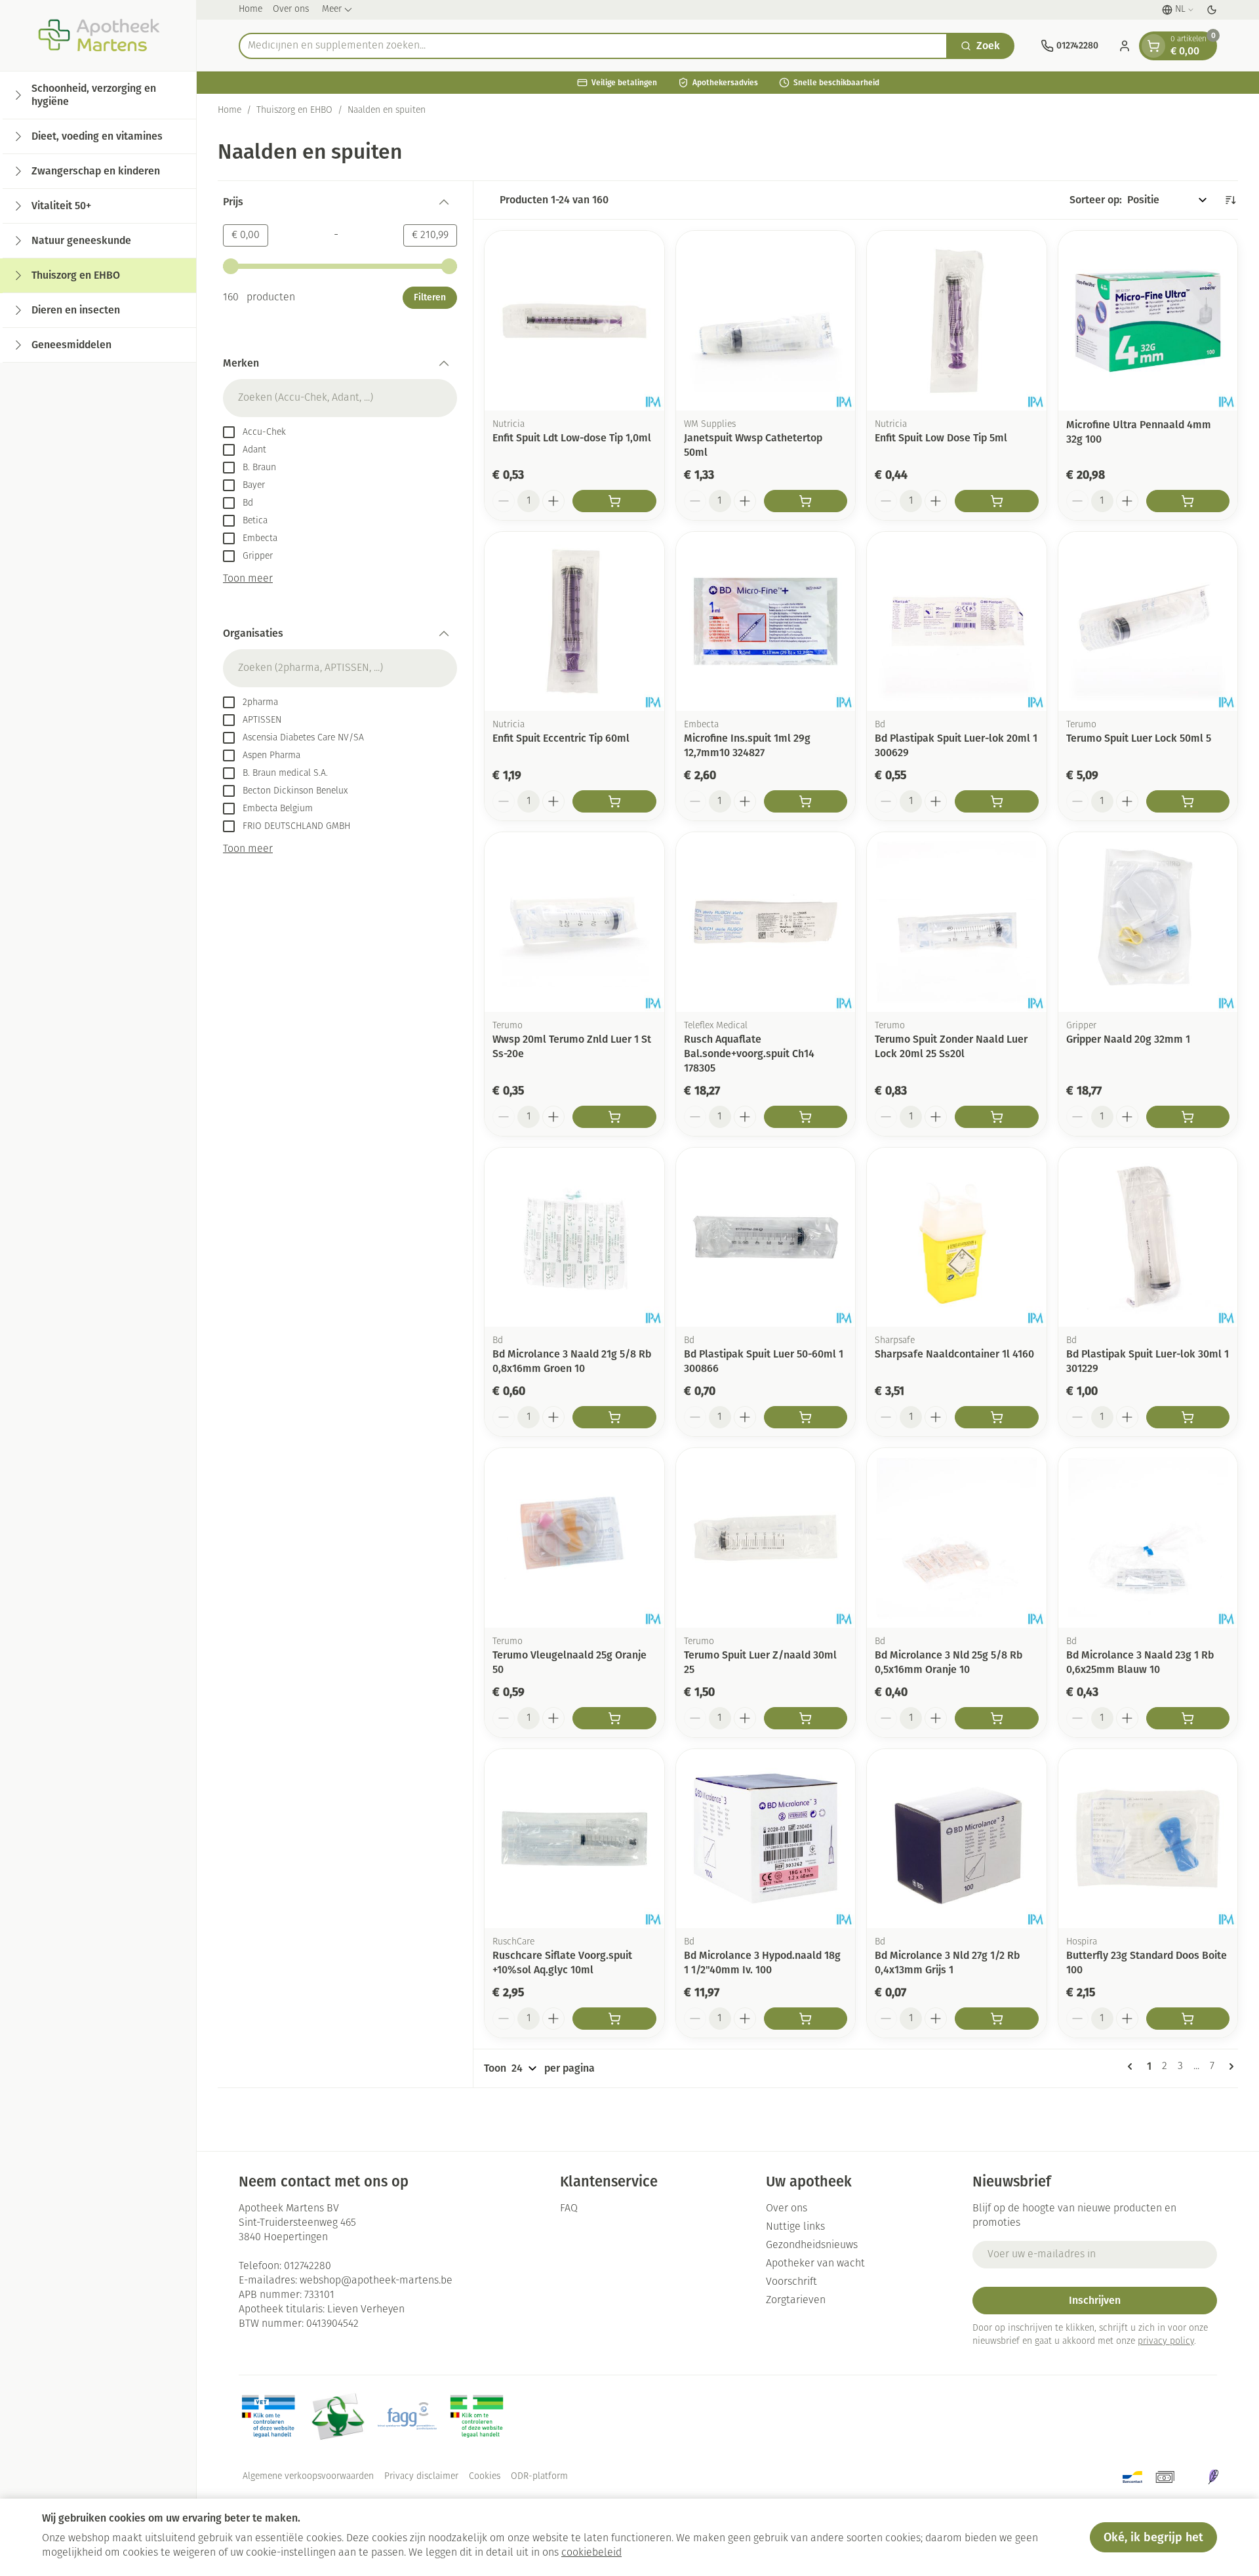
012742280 (308, 2266)
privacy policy (1166, 2342)
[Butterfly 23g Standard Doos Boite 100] (1148, 1839)
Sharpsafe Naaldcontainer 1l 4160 (954, 1354)
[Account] (1125, 46)
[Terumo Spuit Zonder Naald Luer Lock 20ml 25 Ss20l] (957, 922)
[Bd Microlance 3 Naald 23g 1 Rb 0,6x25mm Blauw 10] (1148, 1538)
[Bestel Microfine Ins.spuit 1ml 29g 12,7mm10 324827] (806, 801)
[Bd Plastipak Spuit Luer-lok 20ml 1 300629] (957, 622)
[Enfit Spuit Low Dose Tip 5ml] (957, 321)
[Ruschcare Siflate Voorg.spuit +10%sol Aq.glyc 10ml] (574, 1839)
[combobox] (593, 46)
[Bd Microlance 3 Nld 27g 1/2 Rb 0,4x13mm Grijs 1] (957, 1839)
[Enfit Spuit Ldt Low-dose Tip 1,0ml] (574, 321)
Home (250, 10)
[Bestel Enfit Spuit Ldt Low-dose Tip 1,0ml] (614, 501)
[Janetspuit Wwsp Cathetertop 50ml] (766, 321)
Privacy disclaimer (421, 2477)
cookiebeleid (591, 2553)
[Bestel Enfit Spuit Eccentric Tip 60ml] (614, 801)
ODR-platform (539, 2477)
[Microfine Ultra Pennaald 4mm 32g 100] (1148, 321)
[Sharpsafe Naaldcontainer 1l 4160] (957, 1238)
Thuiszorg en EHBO (294, 111)
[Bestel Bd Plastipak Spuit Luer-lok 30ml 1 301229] (1188, 1417)
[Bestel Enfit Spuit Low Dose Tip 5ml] (997, 501)
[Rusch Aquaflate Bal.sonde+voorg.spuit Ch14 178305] (766, 922)
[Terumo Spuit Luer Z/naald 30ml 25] (766, 1538)
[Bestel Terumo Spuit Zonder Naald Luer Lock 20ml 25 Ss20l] (997, 1117)
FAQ (569, 2209)
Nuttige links (795, 2227)
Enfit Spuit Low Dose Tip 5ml (941, 438)
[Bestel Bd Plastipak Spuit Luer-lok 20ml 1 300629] (997, 801)
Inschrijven (1095, 2300)
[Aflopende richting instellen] (1230, 200)
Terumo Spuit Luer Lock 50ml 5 (1139, 738)
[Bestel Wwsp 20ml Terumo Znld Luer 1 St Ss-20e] (614, 1117)
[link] (1132, 2066)
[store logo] (98, 35)
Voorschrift (791, 2282)
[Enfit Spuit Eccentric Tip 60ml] (574, 622)
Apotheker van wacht (815, 2264)
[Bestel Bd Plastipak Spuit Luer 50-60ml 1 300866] (806, 1417)
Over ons (291, 10)
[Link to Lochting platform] (1213, 2477)
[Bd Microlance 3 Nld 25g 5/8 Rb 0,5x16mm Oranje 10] (957, 1538)
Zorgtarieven (796, 2301)
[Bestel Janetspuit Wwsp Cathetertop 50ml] (806, 501)
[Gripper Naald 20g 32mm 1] (1148, 922)
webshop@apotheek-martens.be (376, 2281)
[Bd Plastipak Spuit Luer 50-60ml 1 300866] (766, 1238)
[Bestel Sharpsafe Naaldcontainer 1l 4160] (997, 1417)
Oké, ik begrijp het (1153, 2537)
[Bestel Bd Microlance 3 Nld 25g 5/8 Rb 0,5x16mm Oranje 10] (997, 1718)
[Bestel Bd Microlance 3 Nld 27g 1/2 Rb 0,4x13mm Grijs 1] (997, 2019)
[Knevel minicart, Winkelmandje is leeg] (1153, 46)
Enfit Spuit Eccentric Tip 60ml (561, 738)
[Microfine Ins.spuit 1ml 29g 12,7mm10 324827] (766, 622)
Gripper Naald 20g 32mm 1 (1128, 1039)
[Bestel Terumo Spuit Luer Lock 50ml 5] (1188, 801)
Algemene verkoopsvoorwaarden (308, 2477)
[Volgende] (1229, 2066)
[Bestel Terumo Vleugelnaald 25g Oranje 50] (614, 1718)
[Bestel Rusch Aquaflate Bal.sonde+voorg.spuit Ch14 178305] (806, 1117)
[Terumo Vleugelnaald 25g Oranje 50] (574, 1538)
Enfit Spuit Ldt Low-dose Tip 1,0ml (572, 438)
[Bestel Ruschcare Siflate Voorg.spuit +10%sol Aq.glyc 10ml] (614, 2019)
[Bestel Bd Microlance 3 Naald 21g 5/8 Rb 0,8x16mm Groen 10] (614, 1417)
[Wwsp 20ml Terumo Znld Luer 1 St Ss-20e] (574, 922)
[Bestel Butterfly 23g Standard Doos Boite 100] (1188, 2019)
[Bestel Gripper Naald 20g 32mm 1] (1188, 1117)
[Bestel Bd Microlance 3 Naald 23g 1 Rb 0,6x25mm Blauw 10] (1188, 1718)
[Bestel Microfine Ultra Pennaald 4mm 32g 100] (1188, 501)
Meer (332, 10)
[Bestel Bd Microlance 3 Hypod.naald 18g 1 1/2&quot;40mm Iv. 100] (806, 2019)
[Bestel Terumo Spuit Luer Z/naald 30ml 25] (806, 1718)
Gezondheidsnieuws (812, 2245)
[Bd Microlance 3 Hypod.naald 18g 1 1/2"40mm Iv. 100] (766, 1839)
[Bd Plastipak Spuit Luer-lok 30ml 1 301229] (1148, 1238)
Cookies (485, 2477)
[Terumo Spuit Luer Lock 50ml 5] (1148, 622)
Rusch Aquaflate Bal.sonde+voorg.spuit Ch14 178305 (749, 1054)
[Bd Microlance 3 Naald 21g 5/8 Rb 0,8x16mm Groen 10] (574, 1238)
